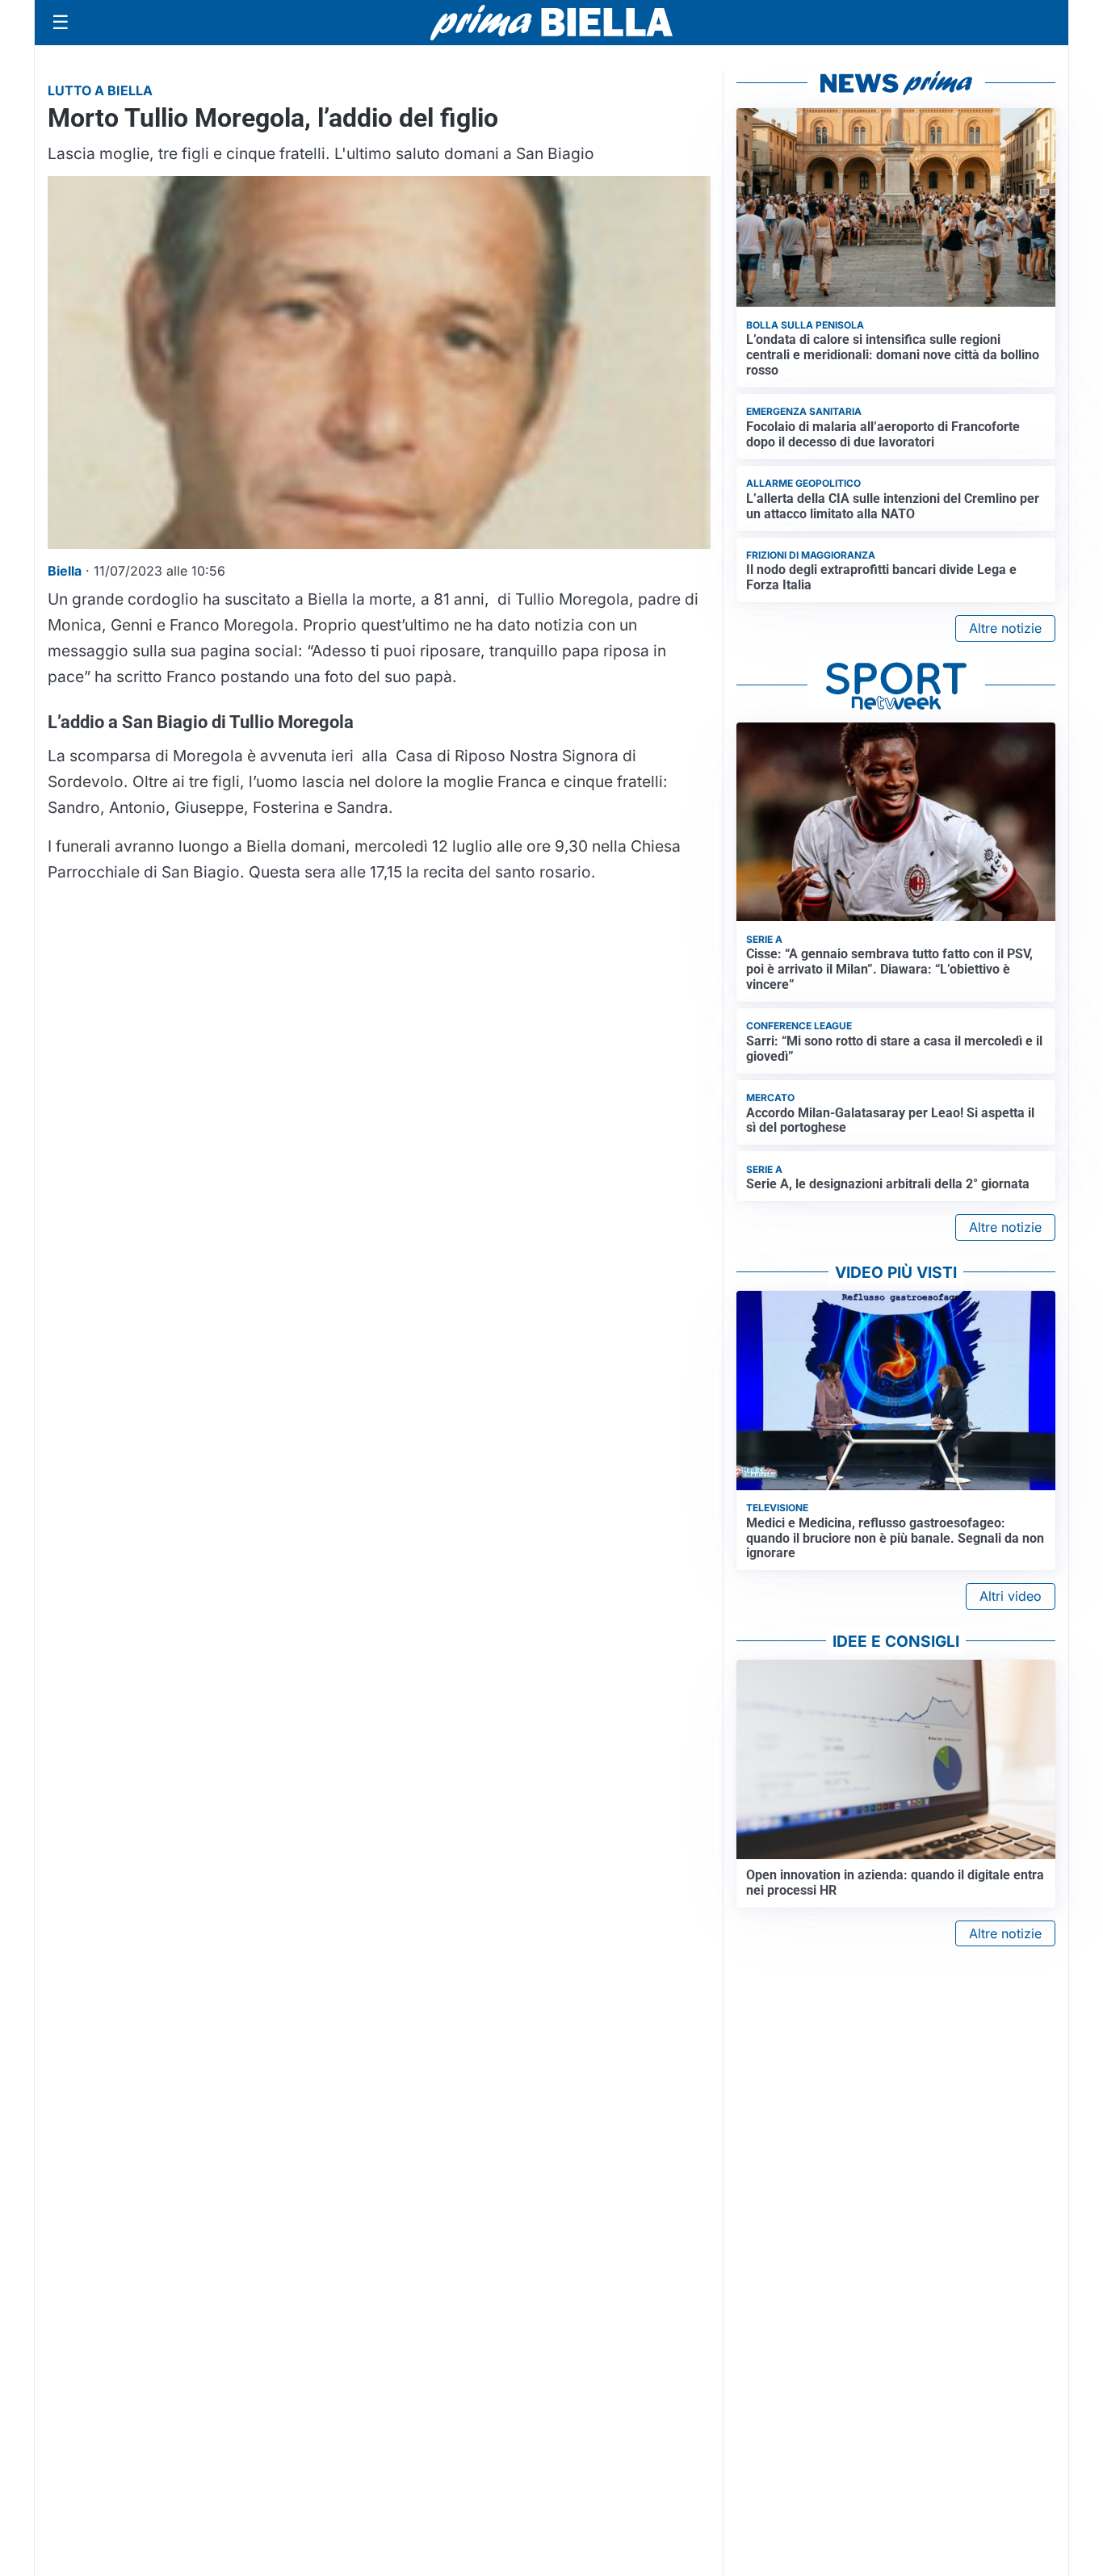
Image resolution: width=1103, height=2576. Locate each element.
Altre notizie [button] (1005, 628)
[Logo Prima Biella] (551, 22)
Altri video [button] (1011, 1596)
